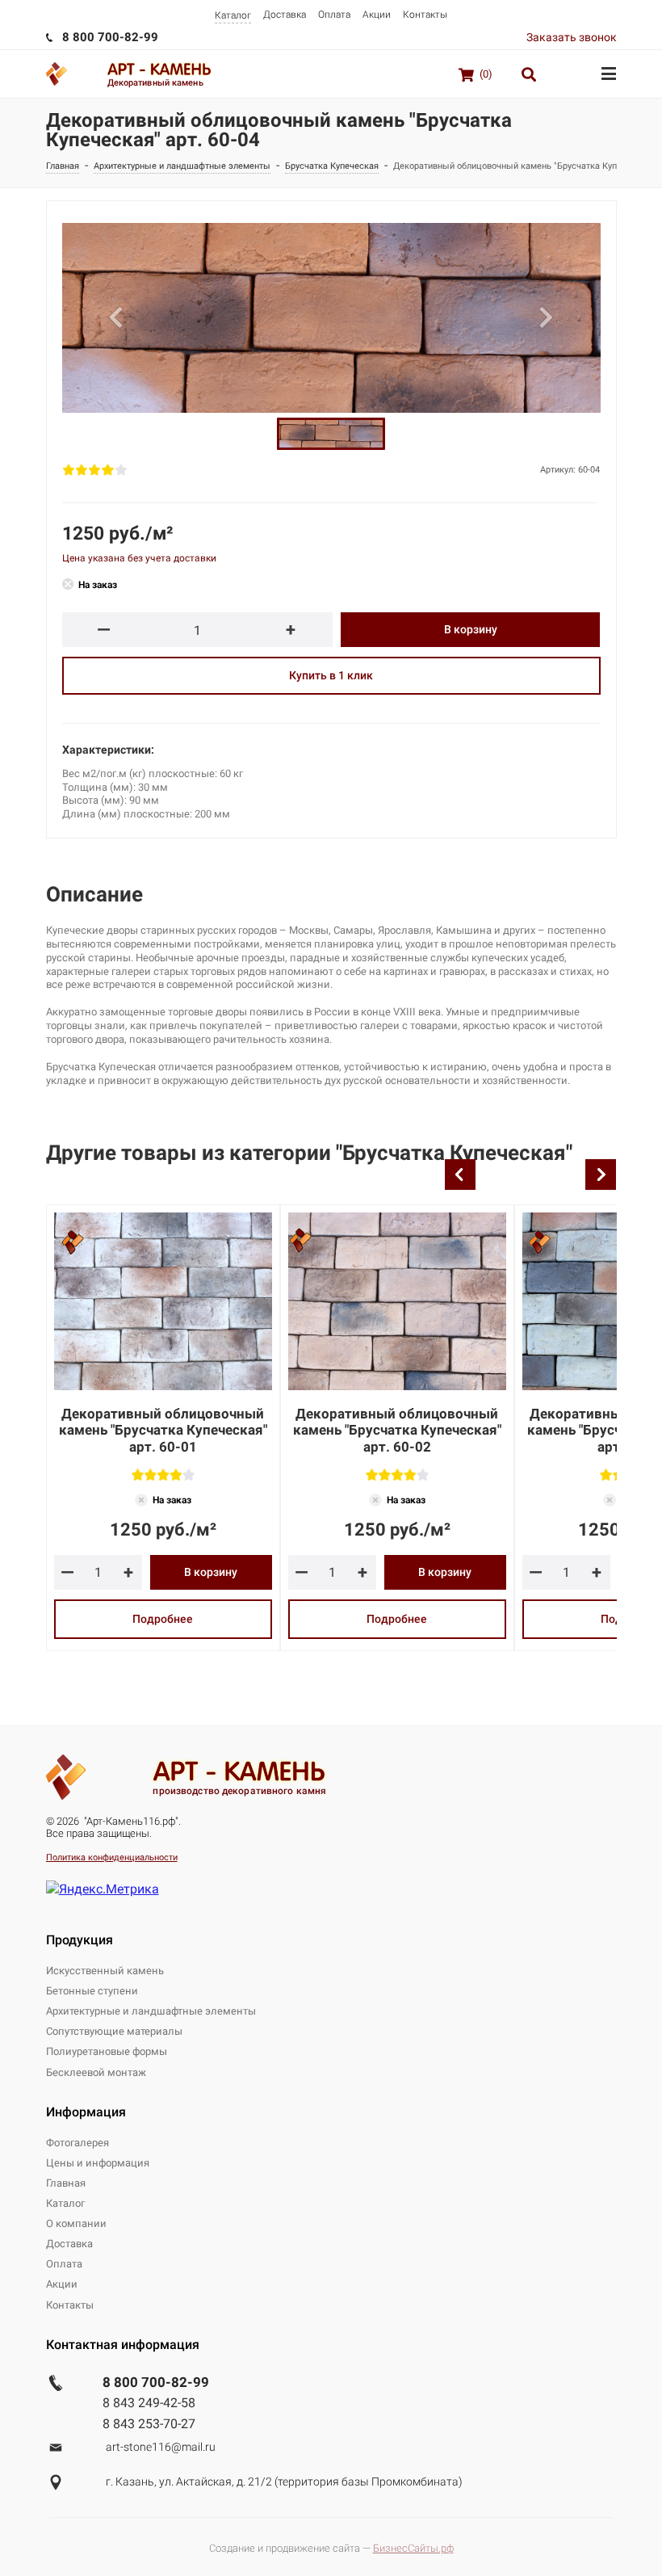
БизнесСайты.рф (413, 2548)
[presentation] (460, 1175)
